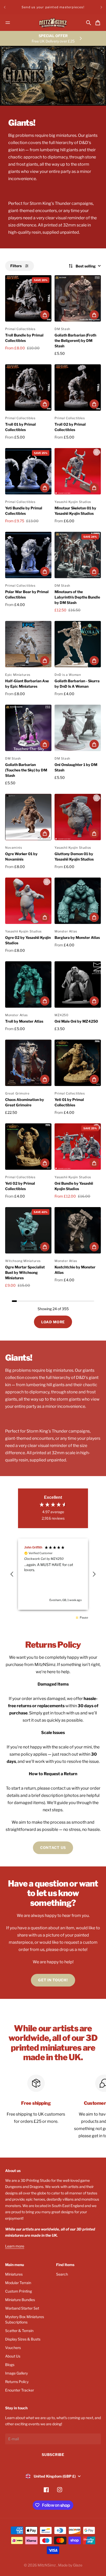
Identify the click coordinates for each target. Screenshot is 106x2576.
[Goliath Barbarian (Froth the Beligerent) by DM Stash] (78, 298)
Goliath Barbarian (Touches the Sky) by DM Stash (26, 770)
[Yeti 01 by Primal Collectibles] (78, 1063)
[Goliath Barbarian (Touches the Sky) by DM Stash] (28, 728)
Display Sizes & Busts (23, 2339)
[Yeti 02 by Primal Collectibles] (28, 1147)
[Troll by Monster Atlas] (28, 984)
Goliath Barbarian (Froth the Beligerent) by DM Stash (75, 340)
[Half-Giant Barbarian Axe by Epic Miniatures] (28, 644)
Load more (53, 1322)
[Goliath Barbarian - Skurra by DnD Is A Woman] (78, 644)
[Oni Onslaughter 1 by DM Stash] (78, 728)
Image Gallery (16, 2373)
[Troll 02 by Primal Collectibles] (78, 388)
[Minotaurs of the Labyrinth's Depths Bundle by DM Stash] (78, 555)
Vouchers (13, 2348)
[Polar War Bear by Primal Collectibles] (28, 555)
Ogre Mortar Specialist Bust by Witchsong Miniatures (25, 1272)
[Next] (101, 7)
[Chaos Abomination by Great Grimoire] (28, 1063)
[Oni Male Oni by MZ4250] (78, 984)
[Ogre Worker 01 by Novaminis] (28, 817)
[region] (53, 1574)
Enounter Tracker (20, 2390)
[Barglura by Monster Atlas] (78, 901)
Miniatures (14, 2274)
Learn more (15, 2246)
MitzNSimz (47, 2565)
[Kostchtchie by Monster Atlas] (78, 1230)
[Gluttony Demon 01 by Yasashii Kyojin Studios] (78, 817)
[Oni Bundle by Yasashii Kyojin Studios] (78, 1147)
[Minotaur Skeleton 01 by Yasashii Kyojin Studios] (78, 471)
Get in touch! (53, 1980)
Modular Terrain (18, 2283)
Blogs (10, 2365)
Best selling (86, 266)
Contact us (53, 1847)
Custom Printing (19, 2291)
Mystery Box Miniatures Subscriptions (25, 2319)
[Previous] (5, 7)
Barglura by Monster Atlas (77, 937)
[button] (12, 1574)
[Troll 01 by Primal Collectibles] (28, 388)
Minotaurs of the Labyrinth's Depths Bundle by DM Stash (77, 597)
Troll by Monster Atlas (24, 1021)
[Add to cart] (45, 315)
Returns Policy (17, 2382)
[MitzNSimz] (53, 23)
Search (62, 2274)
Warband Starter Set (22, 2308)
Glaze (78, 2565)
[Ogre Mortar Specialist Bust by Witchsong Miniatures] (28, 1230)
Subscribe (53, 2455)
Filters (16, 266)
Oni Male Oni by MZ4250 (76, 1021)
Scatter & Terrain (19, 2331)
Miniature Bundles (20, 2300)
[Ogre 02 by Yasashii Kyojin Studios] (28, 901)
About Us (13, 2356)
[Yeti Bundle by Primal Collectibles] (28, 471)
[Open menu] (8, 23)
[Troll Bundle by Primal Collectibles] (28, 298)
